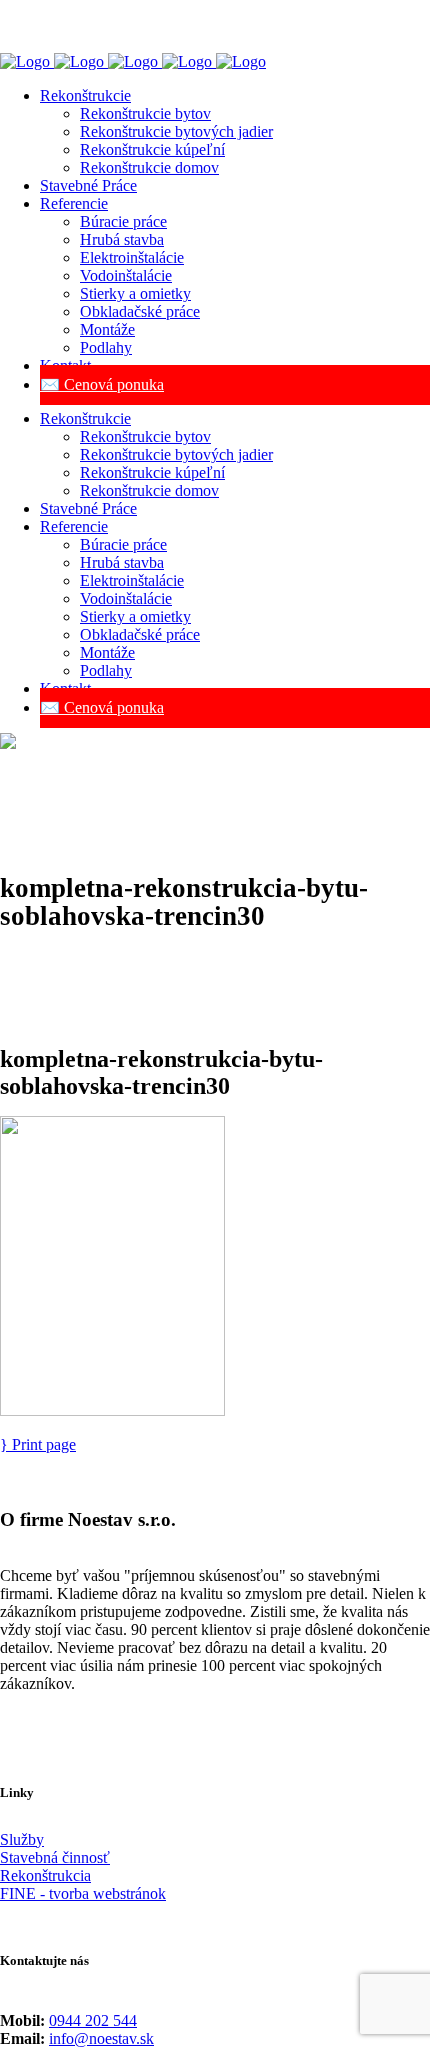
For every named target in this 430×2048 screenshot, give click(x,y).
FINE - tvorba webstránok (83, 1893)
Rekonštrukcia (45, 1875)
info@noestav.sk (101, 2038)
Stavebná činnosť (55, 1857)
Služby (22, 1839)
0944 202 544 (93, 2020)
